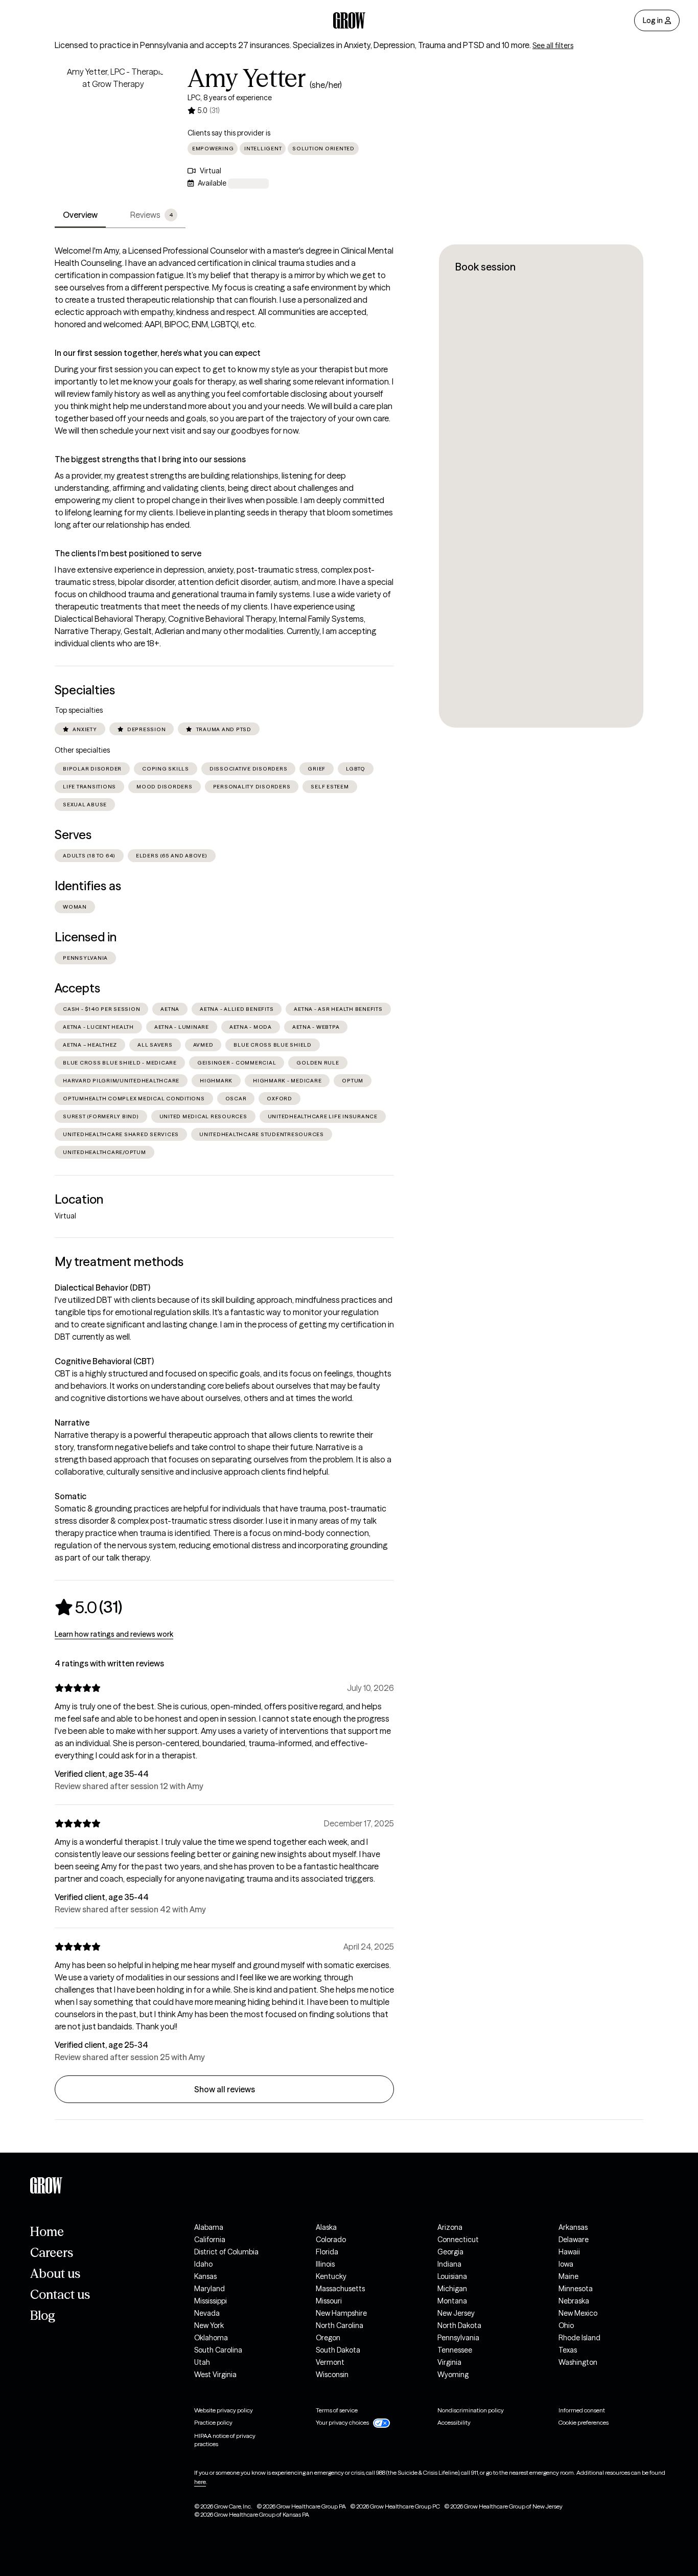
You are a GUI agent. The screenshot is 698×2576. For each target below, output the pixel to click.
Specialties (85, 690)
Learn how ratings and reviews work (114, 1634)
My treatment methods (119, 1262)
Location (79, 1199)
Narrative (72, 1422)
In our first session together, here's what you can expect (158, 353)
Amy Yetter (247, 78)
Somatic (71, 1496)
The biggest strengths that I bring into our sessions (150, 459)
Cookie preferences (584, 2422)
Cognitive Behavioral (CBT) (104, 1361)
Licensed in (86, 937)
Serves (73, 835)
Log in (653, 20)
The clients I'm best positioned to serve (128, 553)
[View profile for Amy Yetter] (113, 124)
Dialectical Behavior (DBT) (102, 1287)
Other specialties (82, 750)
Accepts (77, 988)
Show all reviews (225, 2089)
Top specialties (79, 710)
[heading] (88, 1607)
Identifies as (88, 886)
